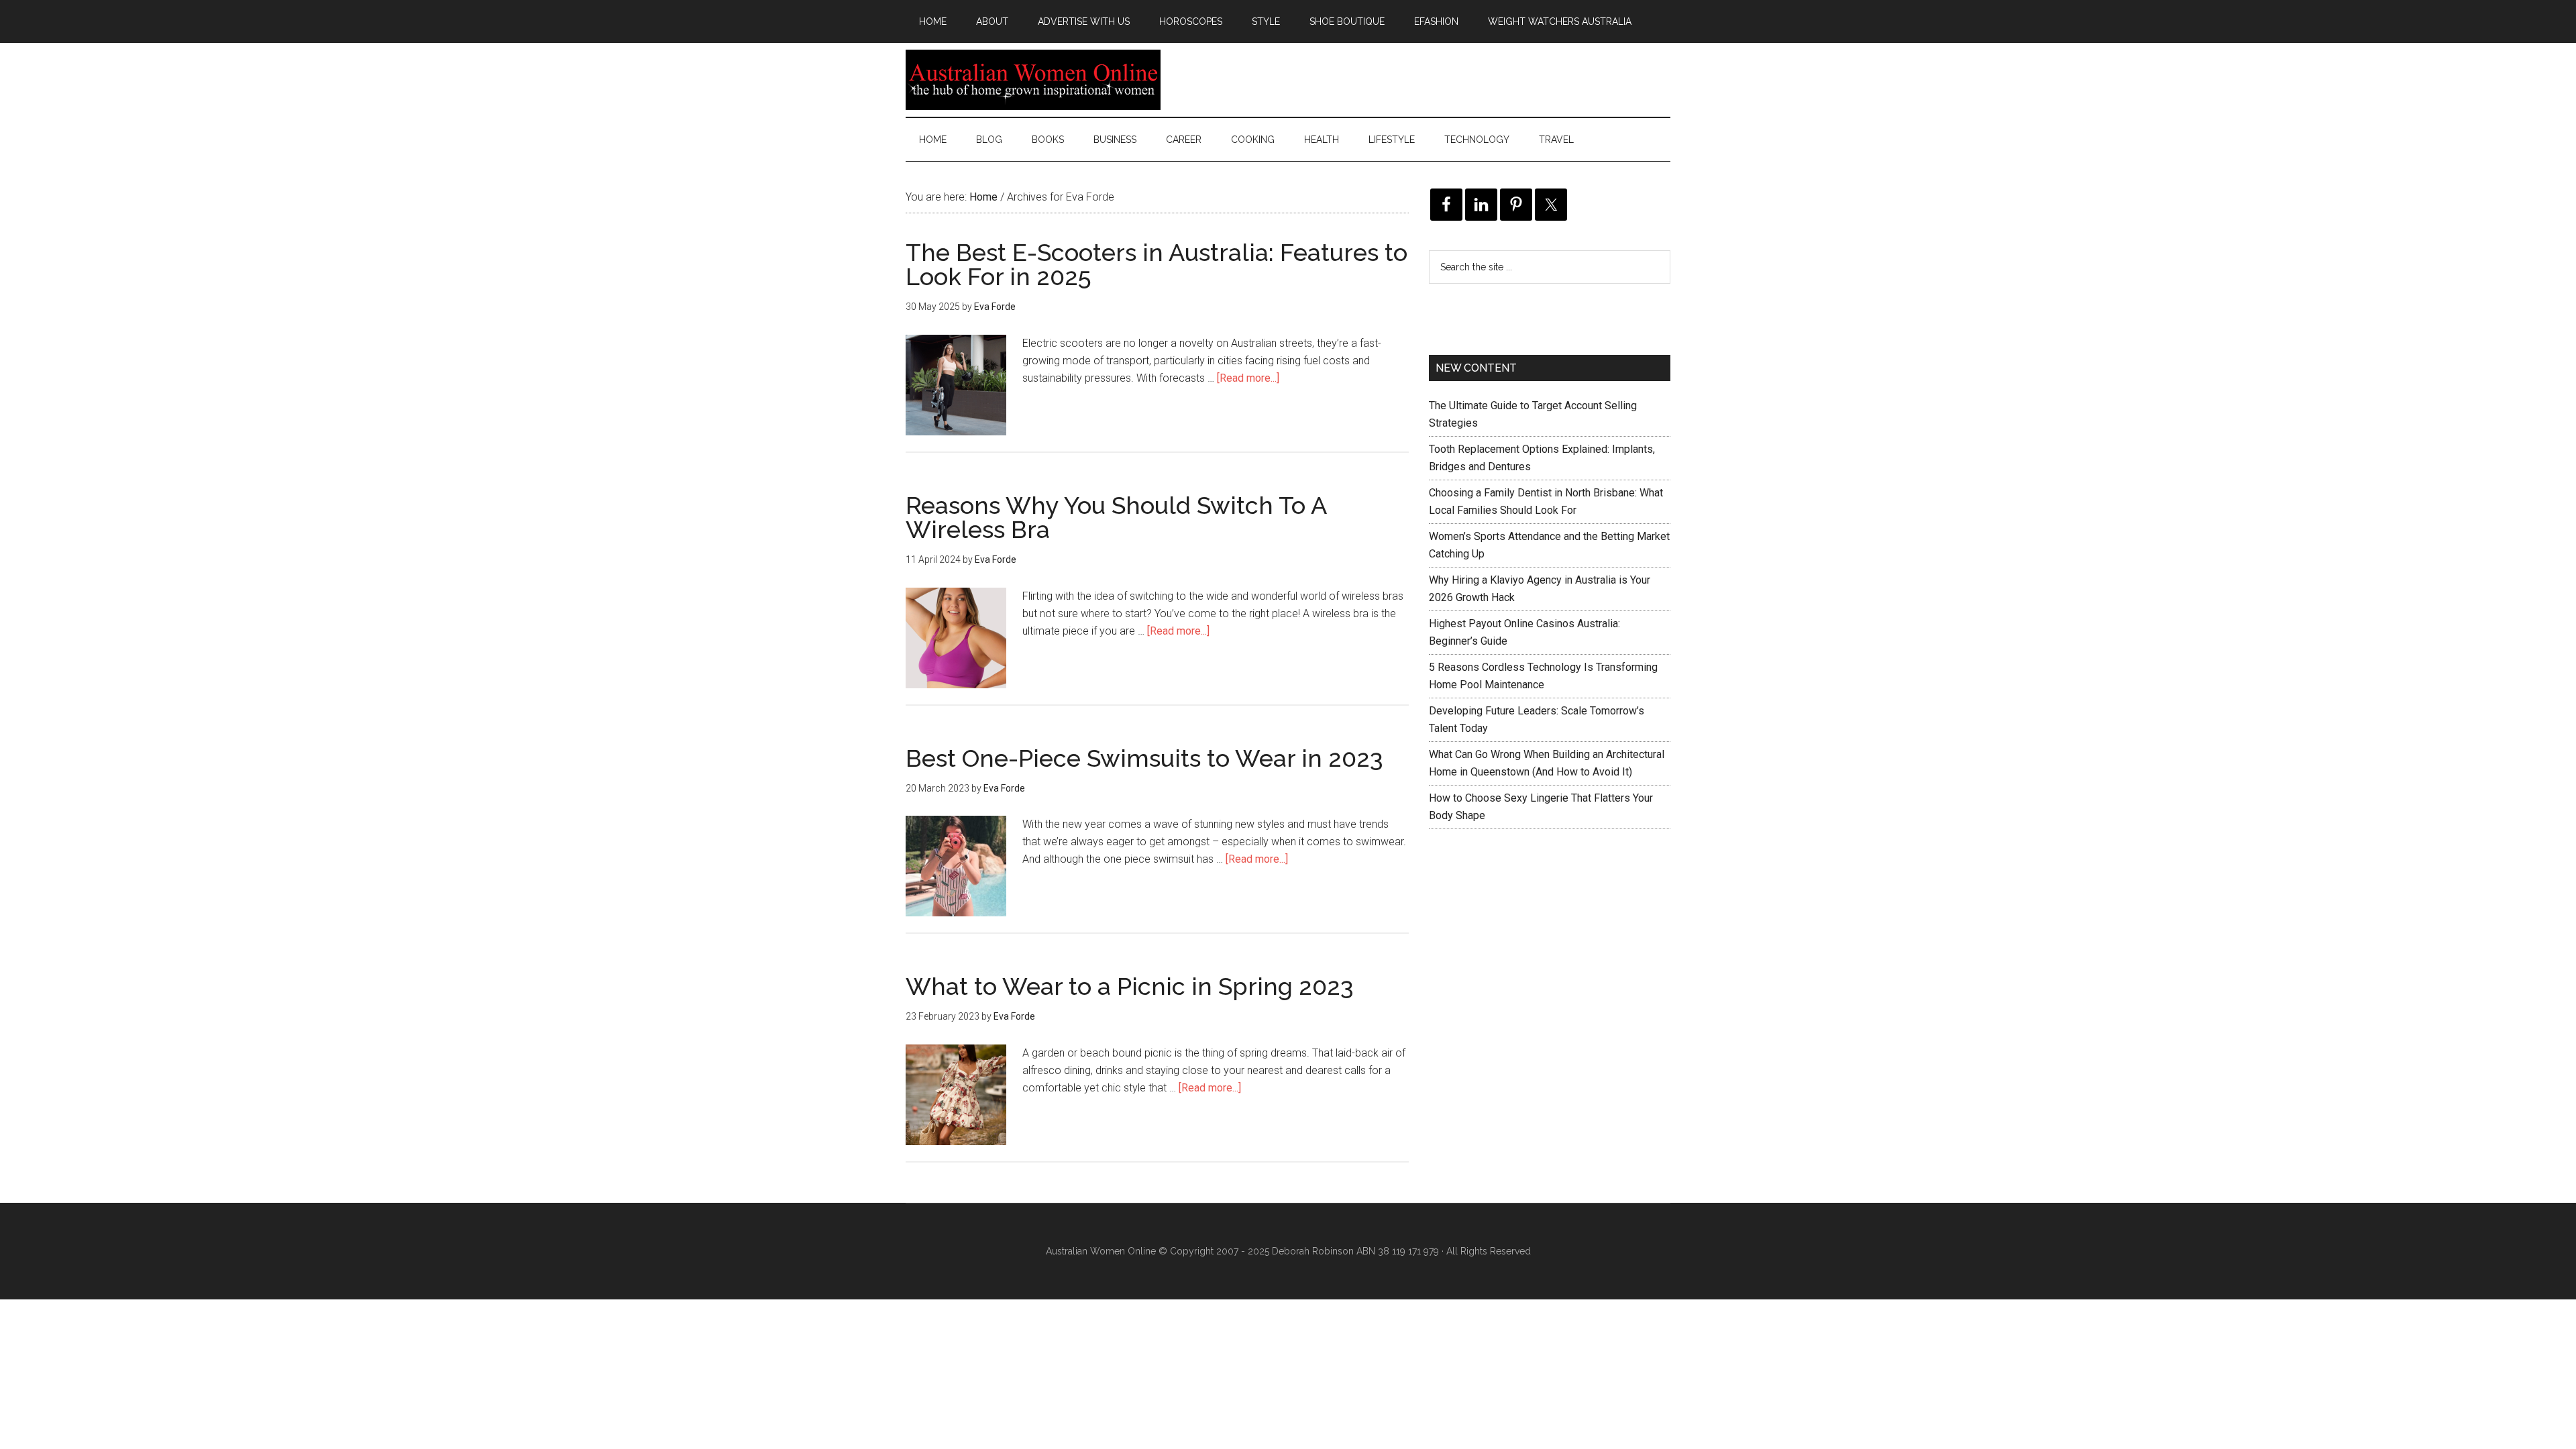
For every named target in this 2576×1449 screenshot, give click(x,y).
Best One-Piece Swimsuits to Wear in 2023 (1144, 758)
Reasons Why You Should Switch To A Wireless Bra (1116, 517)
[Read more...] (1248, 378)
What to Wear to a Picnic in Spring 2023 (1130, 986)
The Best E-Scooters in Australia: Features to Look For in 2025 (1157, 264)
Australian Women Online (1033, 80)
